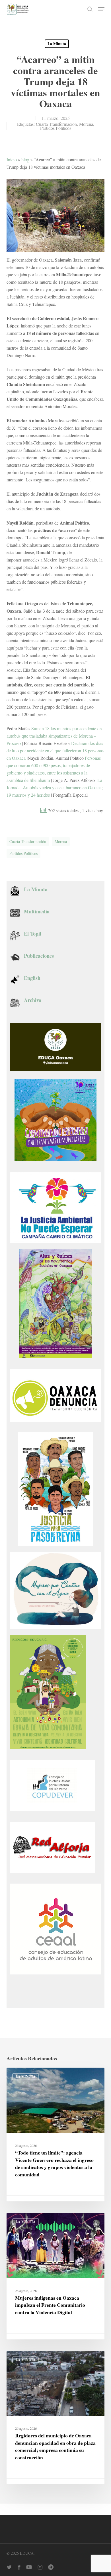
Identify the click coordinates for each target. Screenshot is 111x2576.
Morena (86, 124)
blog (25, 159)
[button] (101, 9)
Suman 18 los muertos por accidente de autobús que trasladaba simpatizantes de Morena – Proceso (54, 736)
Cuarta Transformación (56, 124)
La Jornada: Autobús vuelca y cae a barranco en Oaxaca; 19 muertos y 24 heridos (55, 787)
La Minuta (57, 44)
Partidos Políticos (56, 128)
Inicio (12, 159)
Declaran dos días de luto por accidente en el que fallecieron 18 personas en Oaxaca (55, 751)
